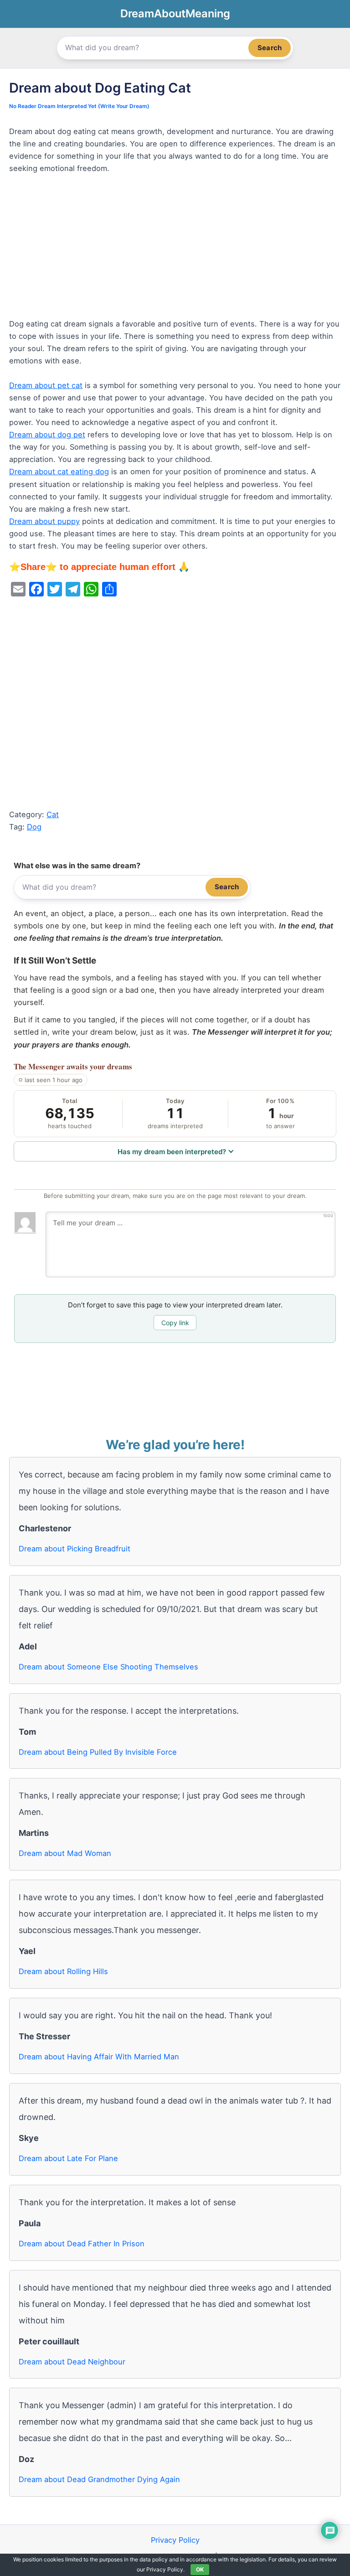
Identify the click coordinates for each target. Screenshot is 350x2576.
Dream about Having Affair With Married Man (99, 2057)
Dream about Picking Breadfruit (75, 1549)
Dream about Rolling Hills (63, 1971)
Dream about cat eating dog (59, 472)
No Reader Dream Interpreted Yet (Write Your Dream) (79, 106)
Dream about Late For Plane (68, 2158)
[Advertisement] (175, 250)
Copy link (175, 1323)
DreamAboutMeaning (175, 13)
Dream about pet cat (46, 385)
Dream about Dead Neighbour (72, 2362)
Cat (53, 814)
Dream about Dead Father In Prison (82, 2244)
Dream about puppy (44, 521)
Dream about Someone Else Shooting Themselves (108, 1667)
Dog (34, 827)
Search (270, 48)
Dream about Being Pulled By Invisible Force (98, 1752)
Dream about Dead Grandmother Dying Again (99, 2479)
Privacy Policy (175, 2540)
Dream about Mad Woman (65, 1853)
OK (200, 2569)
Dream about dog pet (47, 435)
